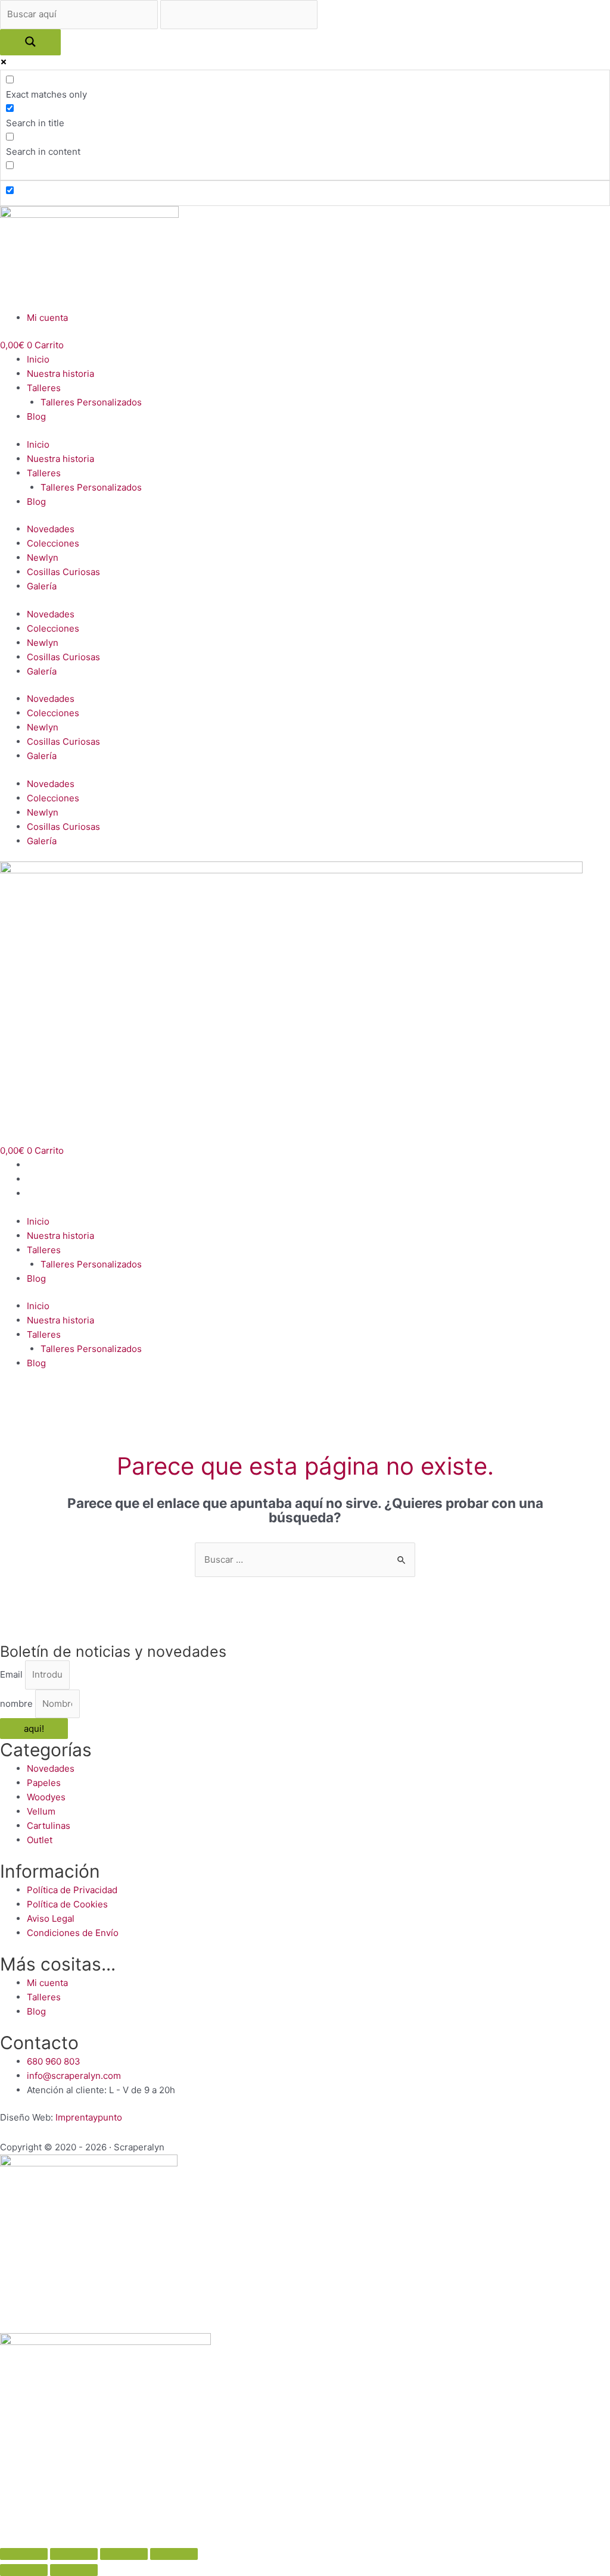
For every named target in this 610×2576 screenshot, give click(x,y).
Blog (36, 416)
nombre (18, 1704)
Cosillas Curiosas (63, 572)
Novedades (51, 529)
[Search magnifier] (30, 42)
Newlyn (43, 558)
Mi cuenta (47, 318)
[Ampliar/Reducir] (174, 2554)
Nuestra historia (60, 374)
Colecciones (53, 543)
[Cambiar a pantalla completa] (124, 2554)
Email (13, 1674)
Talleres (44, 388)
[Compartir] (74, 2554)
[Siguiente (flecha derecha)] (74, 2570)
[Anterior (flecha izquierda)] (24, 2570)
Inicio (38, 359)
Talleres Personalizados (91, 402)
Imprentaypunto (89, 2117)
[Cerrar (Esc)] (24, 2554)
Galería (42, 586)
